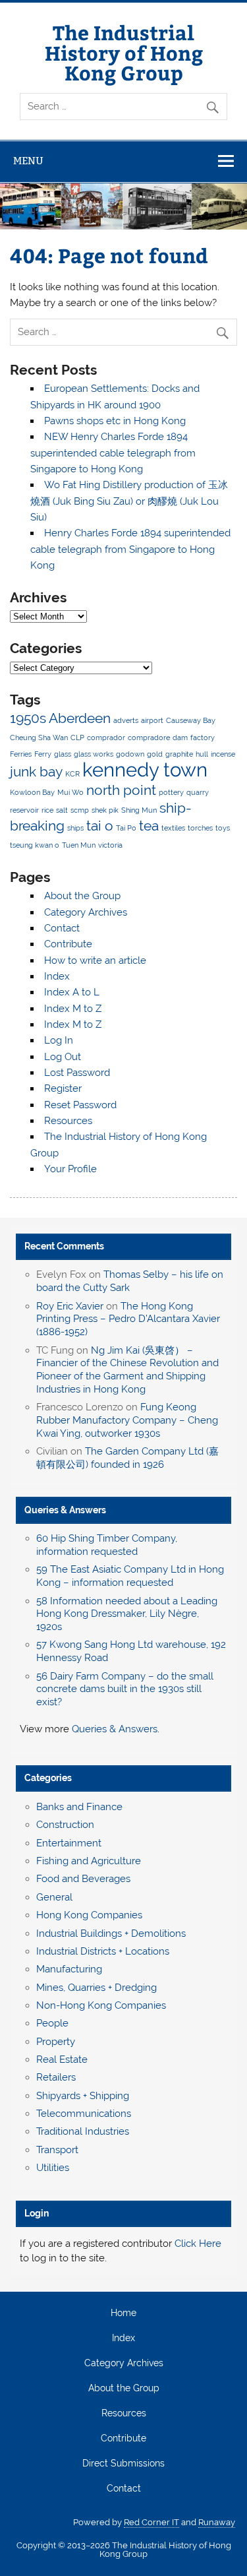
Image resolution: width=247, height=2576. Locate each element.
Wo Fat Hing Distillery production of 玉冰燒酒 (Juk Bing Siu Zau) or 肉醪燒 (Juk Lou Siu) (129, 501)
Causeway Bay (191, 720)
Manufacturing (69, 1969)
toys (223, 828)
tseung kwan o (35, 845)
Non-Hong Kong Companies (101, 2005)
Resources (68, 1121)
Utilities (53, 2168)
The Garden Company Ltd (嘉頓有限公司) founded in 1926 (127, 1458)
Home (123, 2313)
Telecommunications (84, 2114)
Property (56, 2042)
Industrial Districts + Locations (103, 1951)
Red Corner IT (151, 2522)
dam (180, 738)
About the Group (82, 896)
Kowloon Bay (32, 792)
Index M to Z (73, 1009)
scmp (80, 810)
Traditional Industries (83, 2131)
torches (200, 828)
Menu (28, 161)
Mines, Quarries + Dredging (96, 1988)
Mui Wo (70, 792)
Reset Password (80, 1105)
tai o (100, 826)
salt (62, 810)
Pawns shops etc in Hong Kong (115, 421)
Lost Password (77, 1073)
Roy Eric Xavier (70, 1306)
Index (57, 976)
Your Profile (70, 1169)
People (52, 2023)
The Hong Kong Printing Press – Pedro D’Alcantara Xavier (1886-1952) (128, 1319)
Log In (59, 1040)
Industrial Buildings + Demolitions (111, 1933)
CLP (77, 738)
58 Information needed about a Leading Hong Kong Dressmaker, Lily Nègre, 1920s (127, 1614)
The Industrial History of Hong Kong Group (124, 52)
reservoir (24, 810)
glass (63, 754)
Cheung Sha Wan (39, 738)
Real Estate (62, 2059)
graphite (179, 754)
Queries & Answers (65, 1510)
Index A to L (72, 992)
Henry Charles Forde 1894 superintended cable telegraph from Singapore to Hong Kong (130, 549)
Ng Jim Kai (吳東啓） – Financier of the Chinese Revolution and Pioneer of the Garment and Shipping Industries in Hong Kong (127, 1370)
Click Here (198, 2244)
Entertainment (69, 1843)
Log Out (63, 1057)
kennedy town (145, 770)
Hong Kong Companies (89, 1915)
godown (130, 754)
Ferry (43, 754)
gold (155, 754)
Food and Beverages (83, 1879)
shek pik (105, 810)
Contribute (68, 944)
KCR (72, 774)
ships (75, 828)
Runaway (217, 2522)
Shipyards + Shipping (83, 2096)
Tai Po (126, 828)
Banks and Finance (79, 1807)
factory (203, 738)
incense (223, 754)
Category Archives (86, 912)
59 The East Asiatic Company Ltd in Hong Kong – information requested (130, 1576)
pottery (171, 792)
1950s (28, 718)
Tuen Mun (79, 845)
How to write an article (95, 960)
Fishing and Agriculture (89, 1861)
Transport (57, 2150)
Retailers (56, 2077)
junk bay (36, 771)
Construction (65, 1825)
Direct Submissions (123, 2464)
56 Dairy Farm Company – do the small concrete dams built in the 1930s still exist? (125, 1689)
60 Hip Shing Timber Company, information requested (107, 1545)
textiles (173, 828)
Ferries (21, 754)
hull (202, 754)
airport (152, 720)
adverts (126, 720)
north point (121, 790)
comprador (106, 738)
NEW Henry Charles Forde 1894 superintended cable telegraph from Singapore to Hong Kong (113, 453)
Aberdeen (80, 718)
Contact (62, 928)
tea (149, 826)
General (54, 1897)
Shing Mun (139, 810)
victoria (110, 845)
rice (47, 810)
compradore (149, 738)
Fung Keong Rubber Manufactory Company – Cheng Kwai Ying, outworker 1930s (127, 1420)
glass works (94, 754)
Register (63, 1088)
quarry (198, 792)
